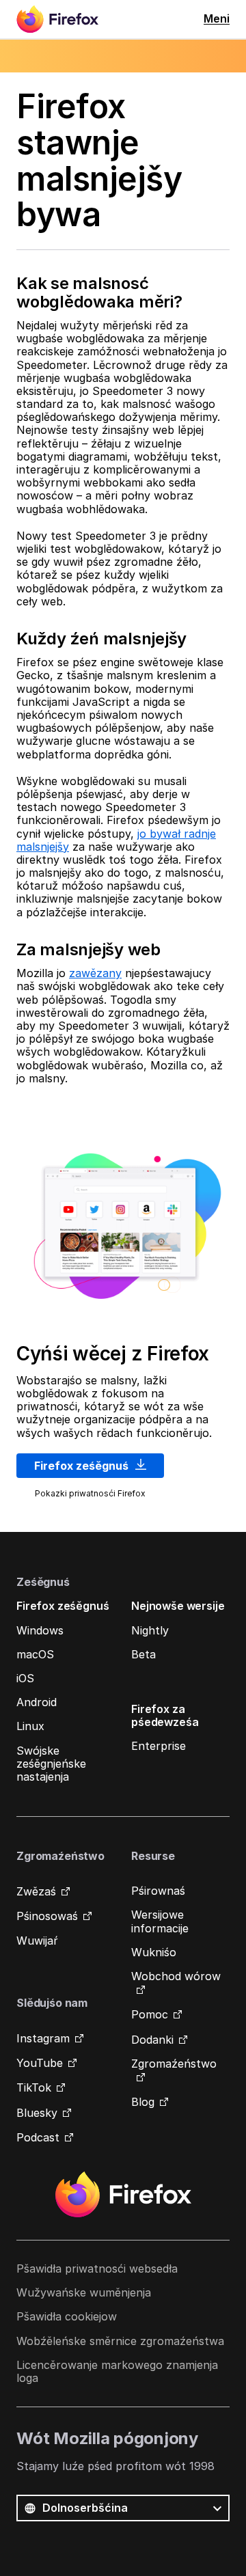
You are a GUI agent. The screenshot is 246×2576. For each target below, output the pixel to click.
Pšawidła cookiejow (67, 2316)
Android (37, 1702)
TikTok (34, 2087)
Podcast (38, 2137)
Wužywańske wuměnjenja (84, 2292)
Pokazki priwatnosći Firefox (90, 1493)
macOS (35, 1654)
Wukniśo (154, 1952)
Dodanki (152, 2040)
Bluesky (37, 2113)
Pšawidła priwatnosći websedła (97, 2269)
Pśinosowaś (47, 1916)
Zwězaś (36, 1891)
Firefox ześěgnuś (83, 1466)
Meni (217, 18)
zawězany (95, 973)
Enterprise (159, 1746)
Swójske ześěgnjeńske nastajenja (51, 1764)
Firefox (123, 2195)
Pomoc (150, 2014)
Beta (143, 1654)
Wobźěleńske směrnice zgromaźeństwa (120, 2341)
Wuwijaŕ (37, 1941)
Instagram (43, 2038)
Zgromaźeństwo (174, 2064)
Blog (143, 2102)
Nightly (150, 1630)
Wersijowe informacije (160, 1921)
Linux (30, 1726)
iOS (25, 1678)
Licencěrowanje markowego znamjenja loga (117, 2371)
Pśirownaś (158, 1891)
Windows (40, 1630)
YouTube (40, 2063)
